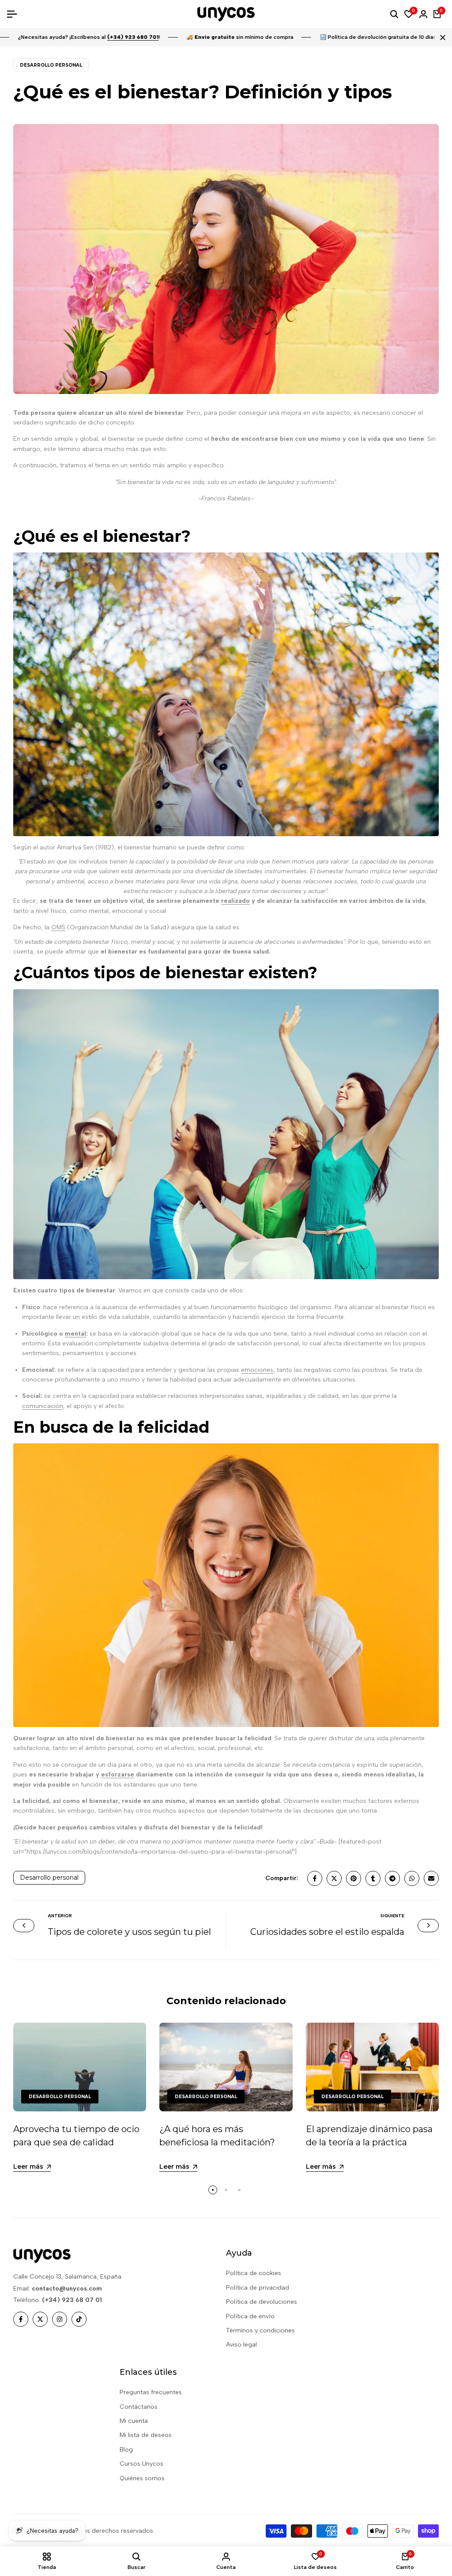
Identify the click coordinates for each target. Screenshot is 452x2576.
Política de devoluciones (262, 2302)
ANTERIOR (60, 1916)
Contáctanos (139, 2407)
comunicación (43, 1406)
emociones (257, 1370)
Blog (126, 2450)
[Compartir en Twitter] (334, 1878)
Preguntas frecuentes (151, 2392)
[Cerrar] (441, 38)
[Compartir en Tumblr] (373, 1878)
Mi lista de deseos (146, 2435)
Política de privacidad (258, 2288)
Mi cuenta (134, 2421)
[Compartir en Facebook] (315, 1878)
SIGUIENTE (392, 1916)
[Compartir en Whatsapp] (412, 1878)
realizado (235, 901)
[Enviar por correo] (431, 1878)
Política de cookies (254, 2273)
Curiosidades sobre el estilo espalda (327, 1932)
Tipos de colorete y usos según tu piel (129, 1932)
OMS (58, 927)
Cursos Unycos (141, 2464)
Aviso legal (241, 2345)
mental (75, 1334)
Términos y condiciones (260, 2330)
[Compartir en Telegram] (392, 1878)
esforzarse (118, 1774)
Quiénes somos (142, 2478)
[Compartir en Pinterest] (354, 1878)
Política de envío (250, 2316)
